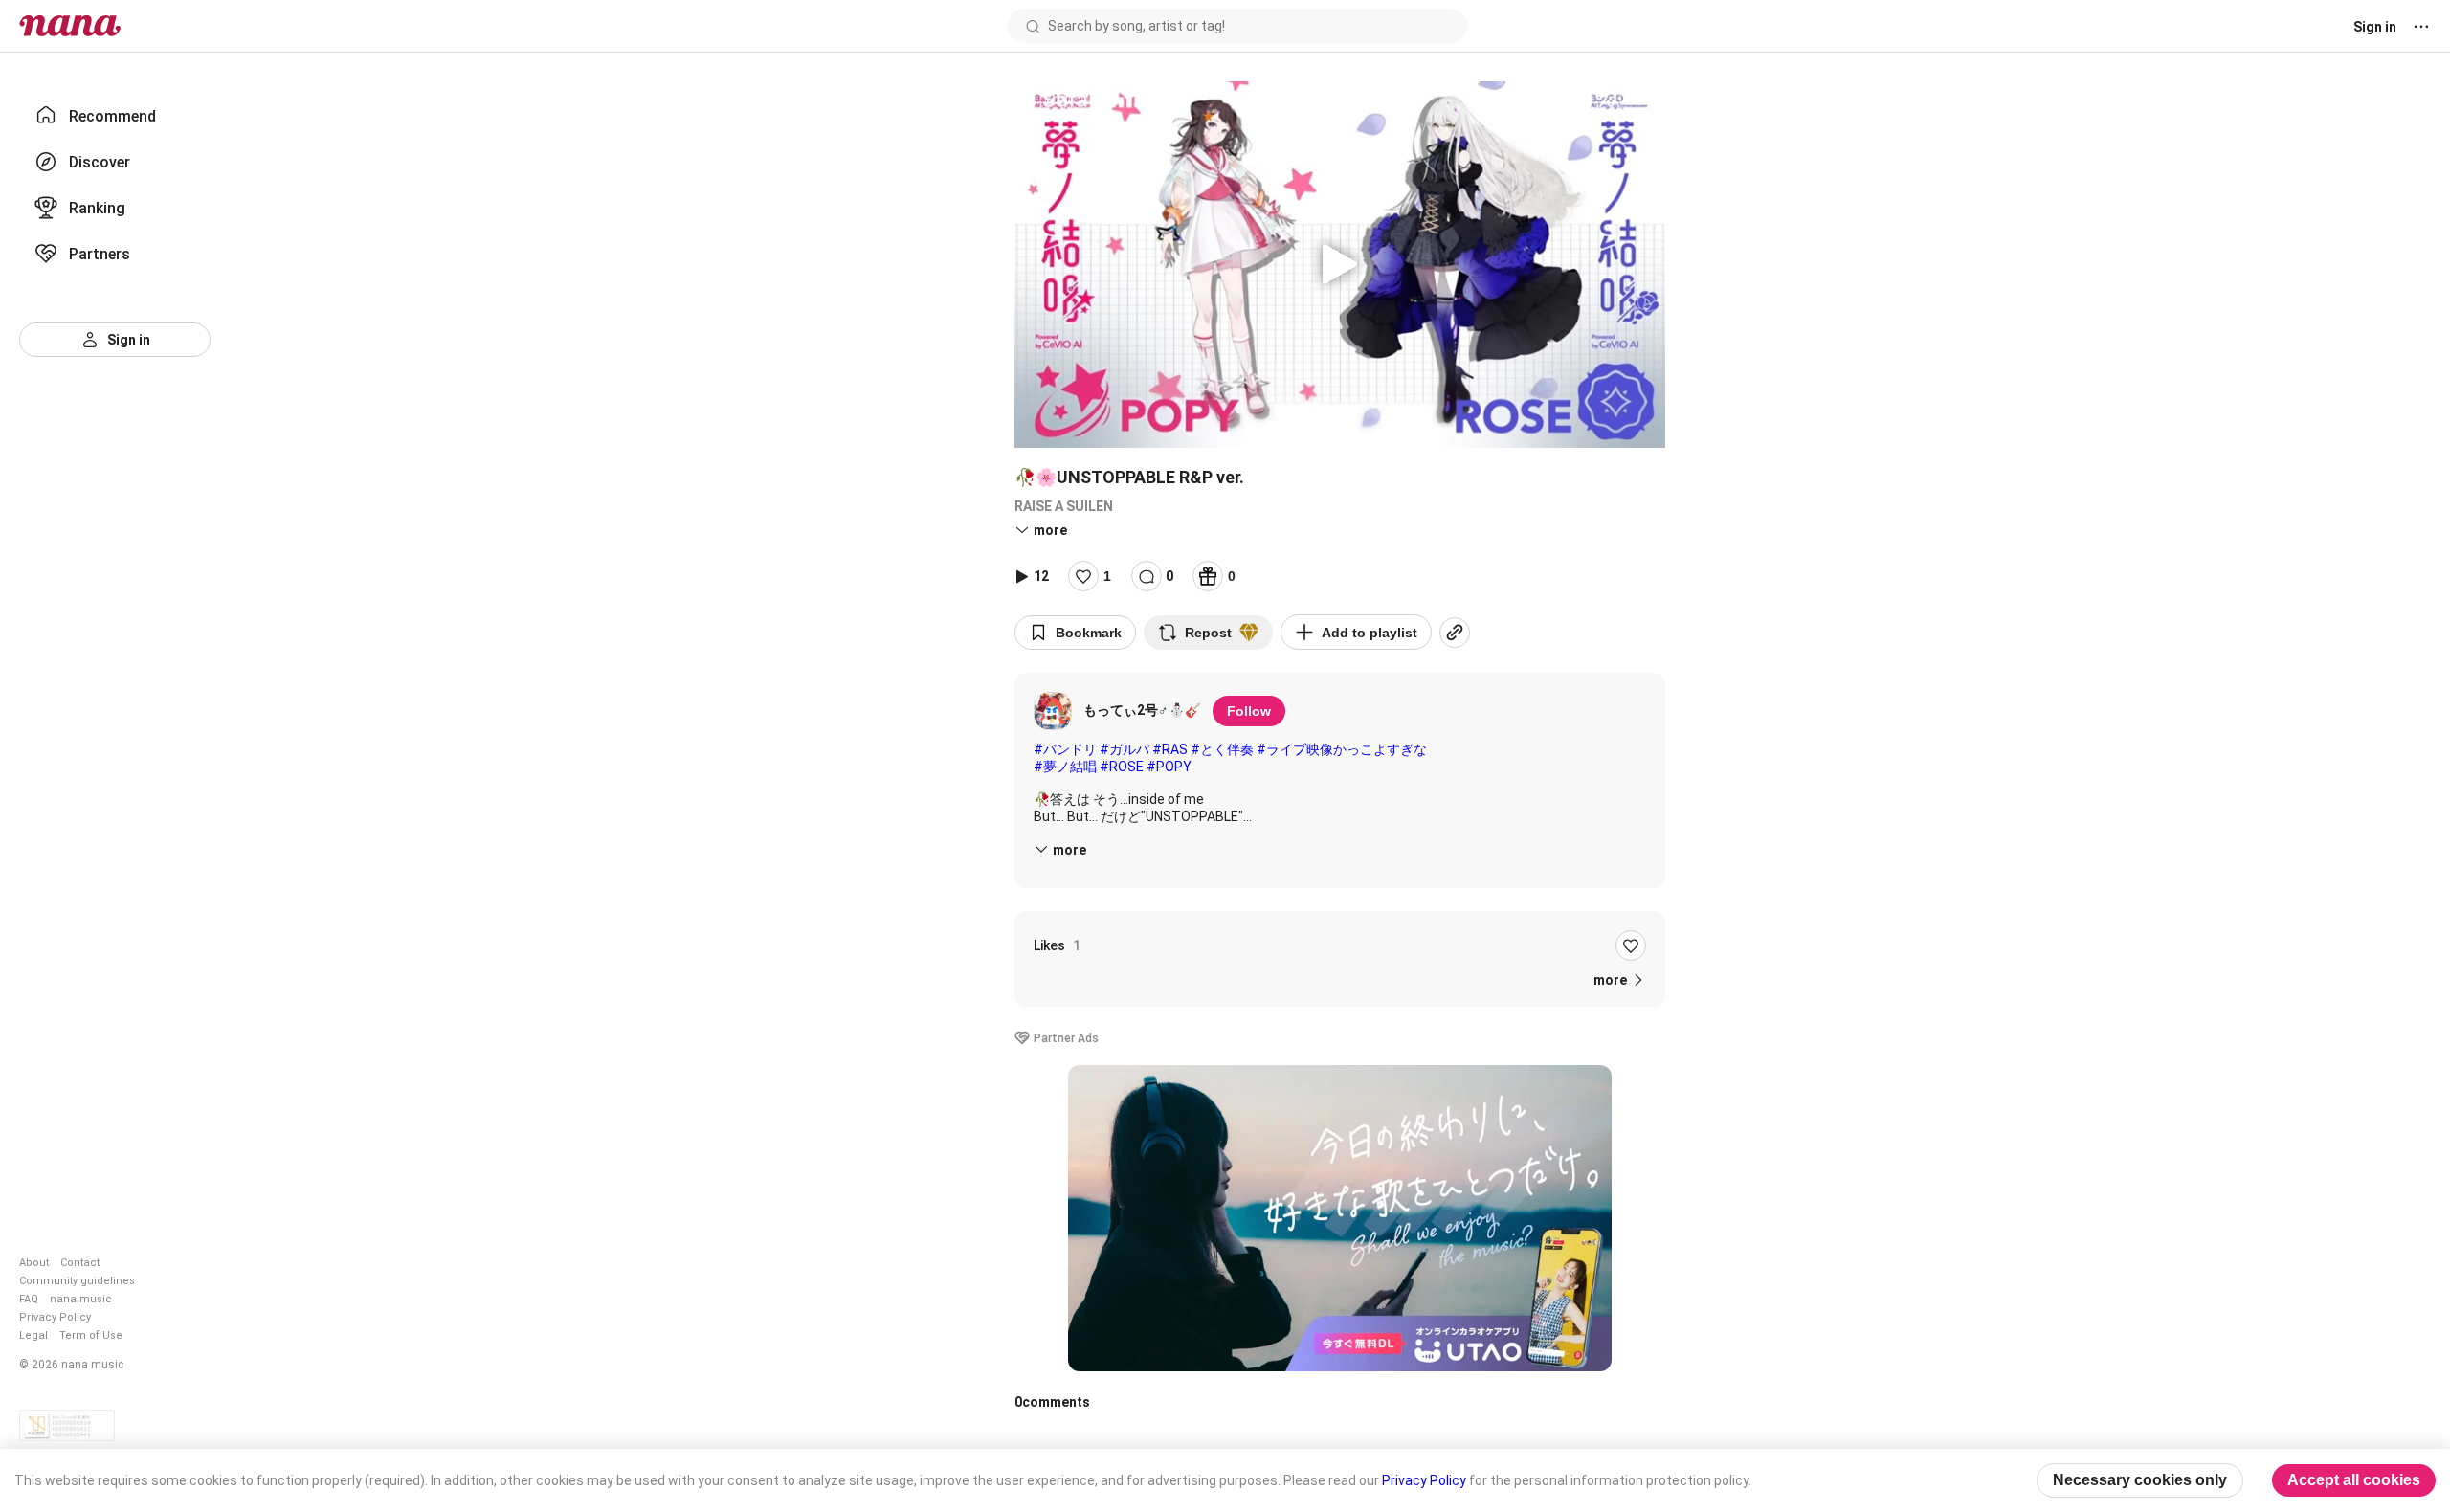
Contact (80, 1263)
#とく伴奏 (1222, 749)
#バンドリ (1065, 749)
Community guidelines (77, 1281)
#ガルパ (1125, 749)
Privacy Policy (55, 1317)
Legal (33, 1335)
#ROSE (1122, 767)
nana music (81, 1299)
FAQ (29, 1299)
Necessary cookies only (2140, 1480)
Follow (1249, 711)
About (34, 1263)
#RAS (1170, 749)
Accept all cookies (2354, 1480)
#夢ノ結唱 (1065, 767)
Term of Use (91, 1335)
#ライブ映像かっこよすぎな (1342, 749)
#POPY (1169, 767)
